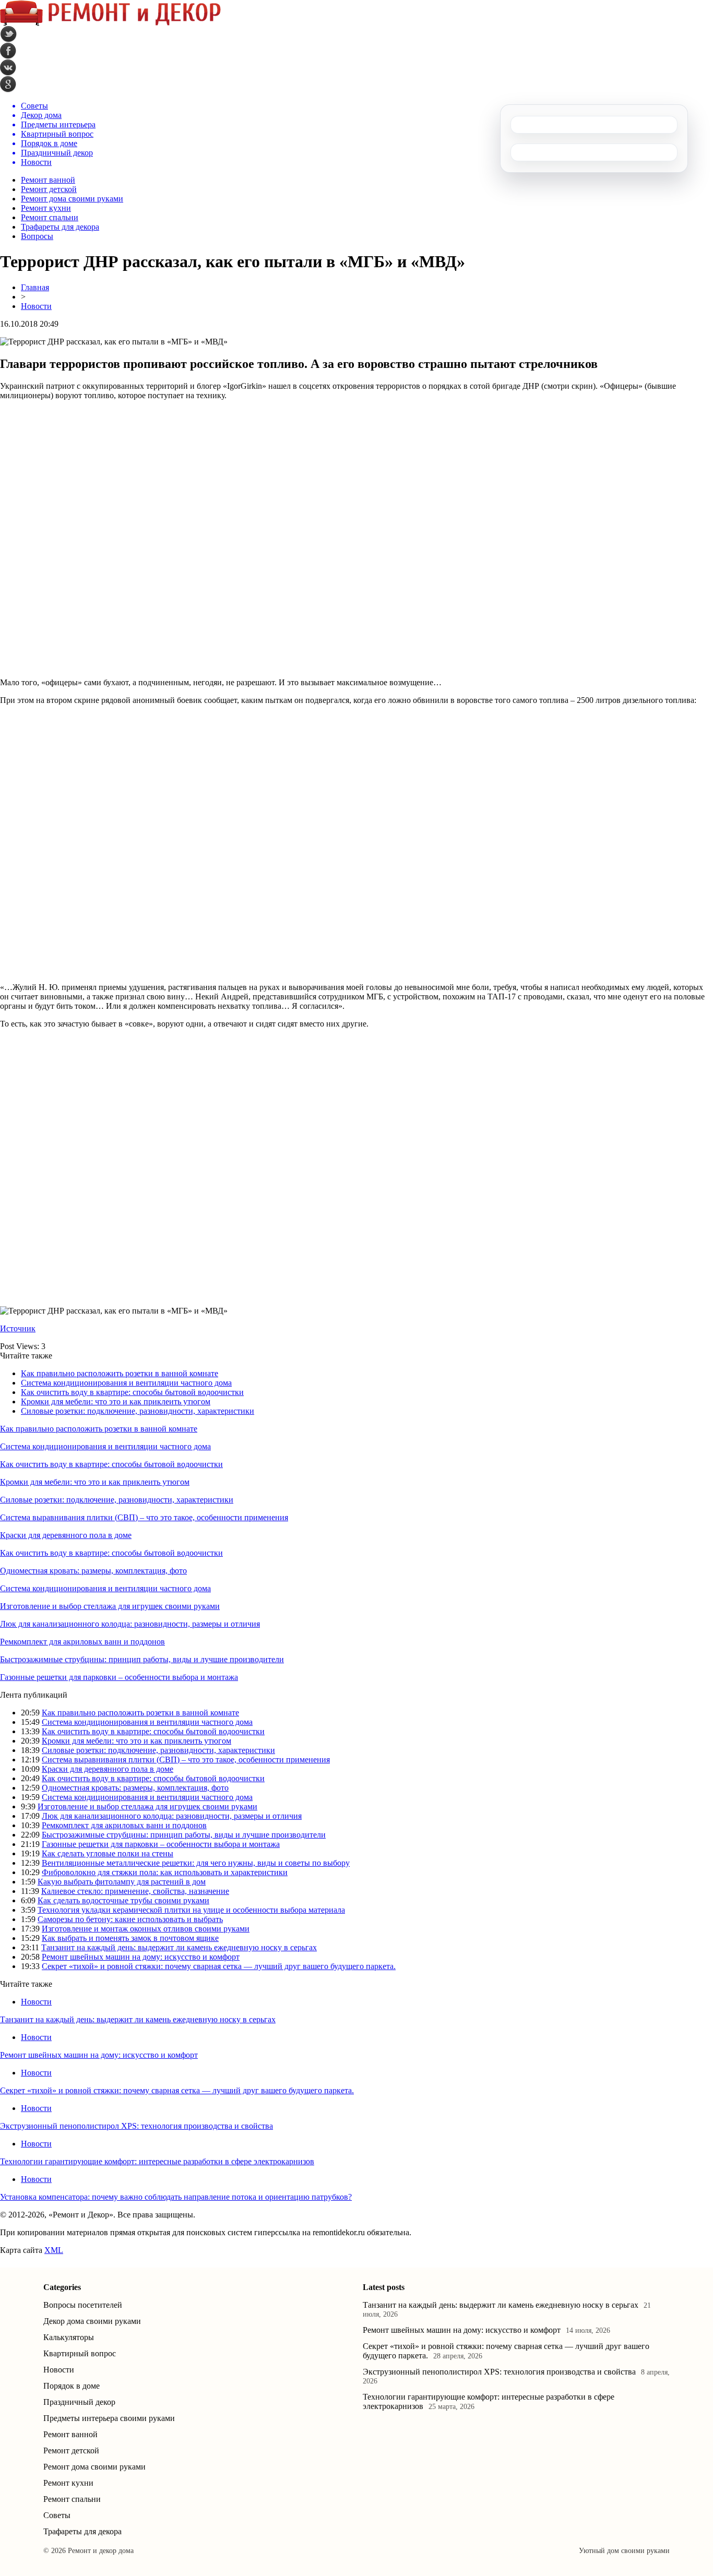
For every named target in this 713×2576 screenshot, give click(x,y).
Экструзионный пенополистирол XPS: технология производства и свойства (136, 2126)
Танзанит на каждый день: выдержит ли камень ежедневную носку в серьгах (179, 1947)
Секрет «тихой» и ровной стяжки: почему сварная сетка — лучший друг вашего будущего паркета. (219, 1966)
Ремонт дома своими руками (72, 199)
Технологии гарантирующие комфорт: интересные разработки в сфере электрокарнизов (157, 2161)
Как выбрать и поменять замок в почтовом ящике (130, 1938)
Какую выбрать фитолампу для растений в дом (122, 1882)
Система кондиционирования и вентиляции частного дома (126, 1383)
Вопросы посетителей (83, 2305)
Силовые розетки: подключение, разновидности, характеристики (138, 1411)
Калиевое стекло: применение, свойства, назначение (135, 1891)
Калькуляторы (69, 2337)
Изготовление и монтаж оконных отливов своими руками (146, 1929)
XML (54, 2250)
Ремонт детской (49, 189)
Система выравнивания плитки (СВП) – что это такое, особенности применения (144, 1517)
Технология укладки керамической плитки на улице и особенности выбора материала (191, 1910)
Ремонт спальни (50, 217)
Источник (18, 1328)
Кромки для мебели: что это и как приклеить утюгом (116, 1402)
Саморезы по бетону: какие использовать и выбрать (130, 1919)
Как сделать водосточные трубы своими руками (123, 1900)
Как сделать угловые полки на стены (108, 1853)
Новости (36, 306)
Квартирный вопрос (80, 2353)
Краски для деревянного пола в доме (66, 1535)
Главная (35, 287)
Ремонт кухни (46, 208)
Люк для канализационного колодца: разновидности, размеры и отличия (130, 1624)
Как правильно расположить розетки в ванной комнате (120, 1373)
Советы (57, 2515)
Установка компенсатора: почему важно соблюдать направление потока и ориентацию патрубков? (176, 2197)
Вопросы (37, 236)
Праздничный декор (79, 2402)
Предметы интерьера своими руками (109, 2418)
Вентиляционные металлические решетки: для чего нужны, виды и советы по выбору (196, 1863)
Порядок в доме (72, 2386)
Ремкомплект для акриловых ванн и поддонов (82, 1642)
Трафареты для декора (60, 227)
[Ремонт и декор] (110, 23)
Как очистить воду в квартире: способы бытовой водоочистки (132, 1392)
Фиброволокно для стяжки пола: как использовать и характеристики (165, 1872)
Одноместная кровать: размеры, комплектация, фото (93, 1571)
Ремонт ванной (48, 180)
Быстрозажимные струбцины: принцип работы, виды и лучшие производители (142, 1659)
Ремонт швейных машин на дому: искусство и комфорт (141, 1957)
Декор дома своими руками (92, 2321)
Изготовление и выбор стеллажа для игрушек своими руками (110, 1606)
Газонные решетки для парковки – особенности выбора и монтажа (119, 1677)
